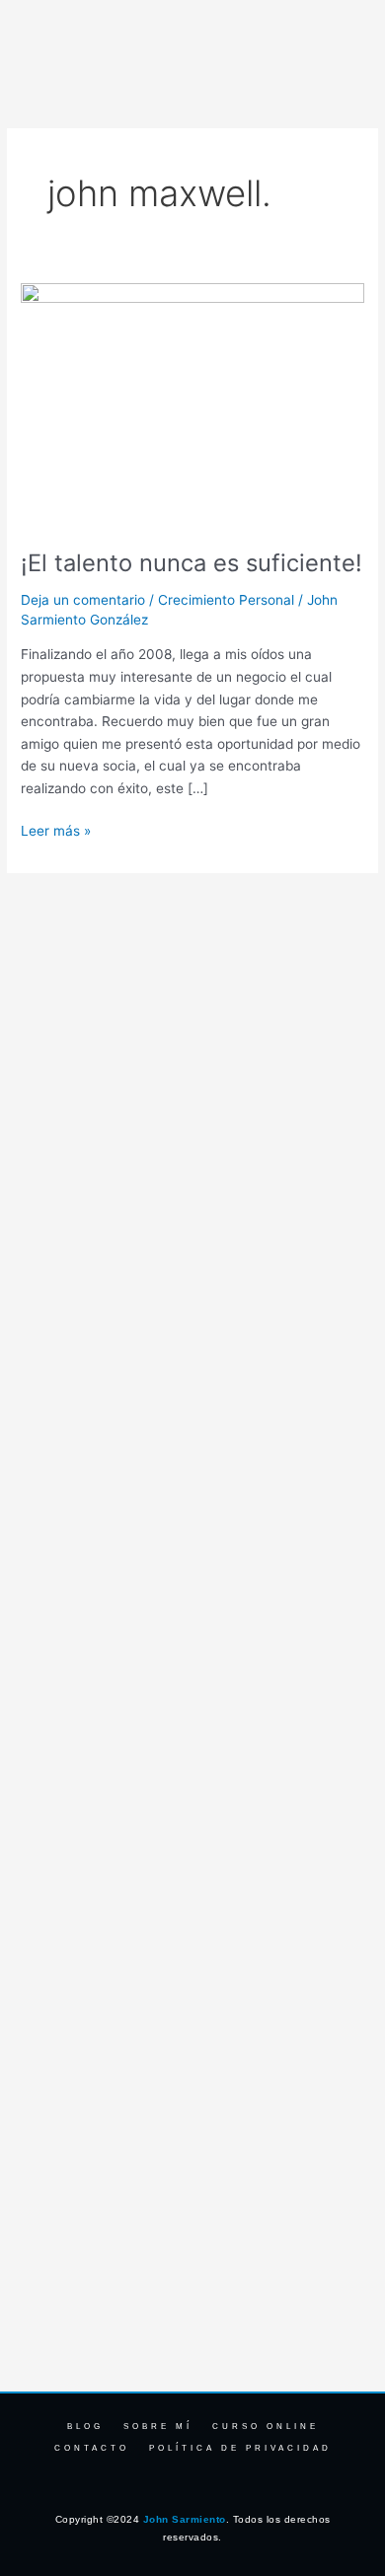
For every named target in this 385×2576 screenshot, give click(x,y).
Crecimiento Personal (226, 600)
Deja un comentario (83, 600)
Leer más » (56, 829)
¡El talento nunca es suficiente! (192, 563)
